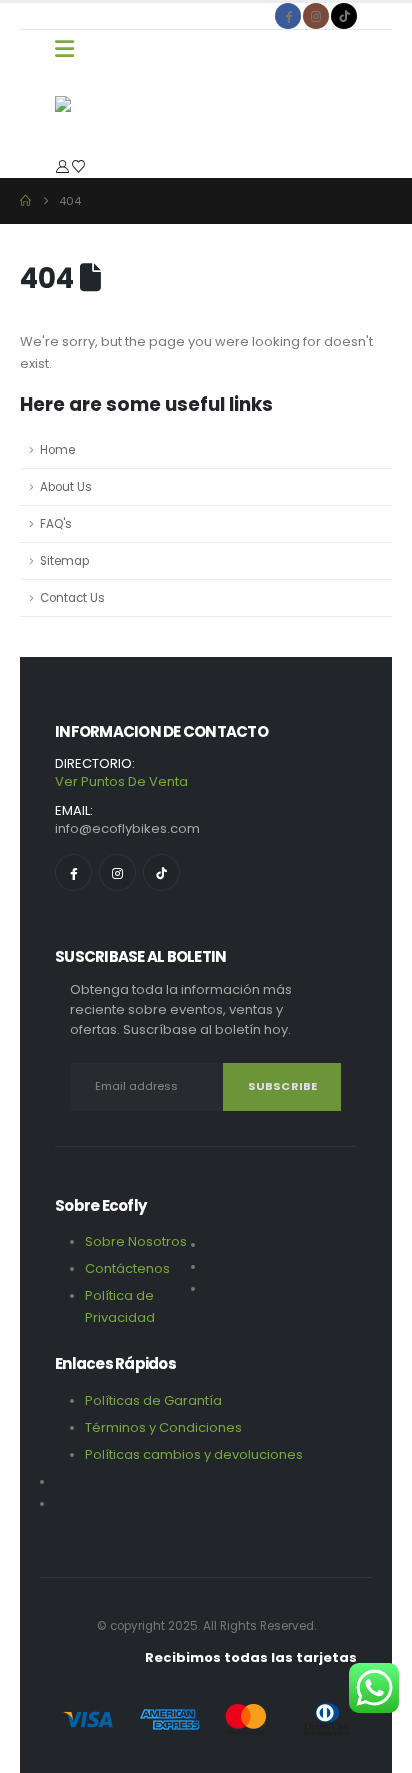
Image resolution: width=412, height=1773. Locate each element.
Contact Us (72, 598)
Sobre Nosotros (136, 1241)
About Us (66, 487)
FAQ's (56, 524)
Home (57, 450)
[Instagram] (316, 16)
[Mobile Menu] (64, 49)
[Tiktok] (344, 16)
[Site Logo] (105, 112)
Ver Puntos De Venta (121, 781)
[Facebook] (288, 16)
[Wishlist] (79, 166)
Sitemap (64, 561)
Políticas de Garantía (153, 1400)
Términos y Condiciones (165, 1427)
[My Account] (63, 166)
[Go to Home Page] (25, 201)
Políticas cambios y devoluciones (194, 1454)
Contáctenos (127, 1268)
